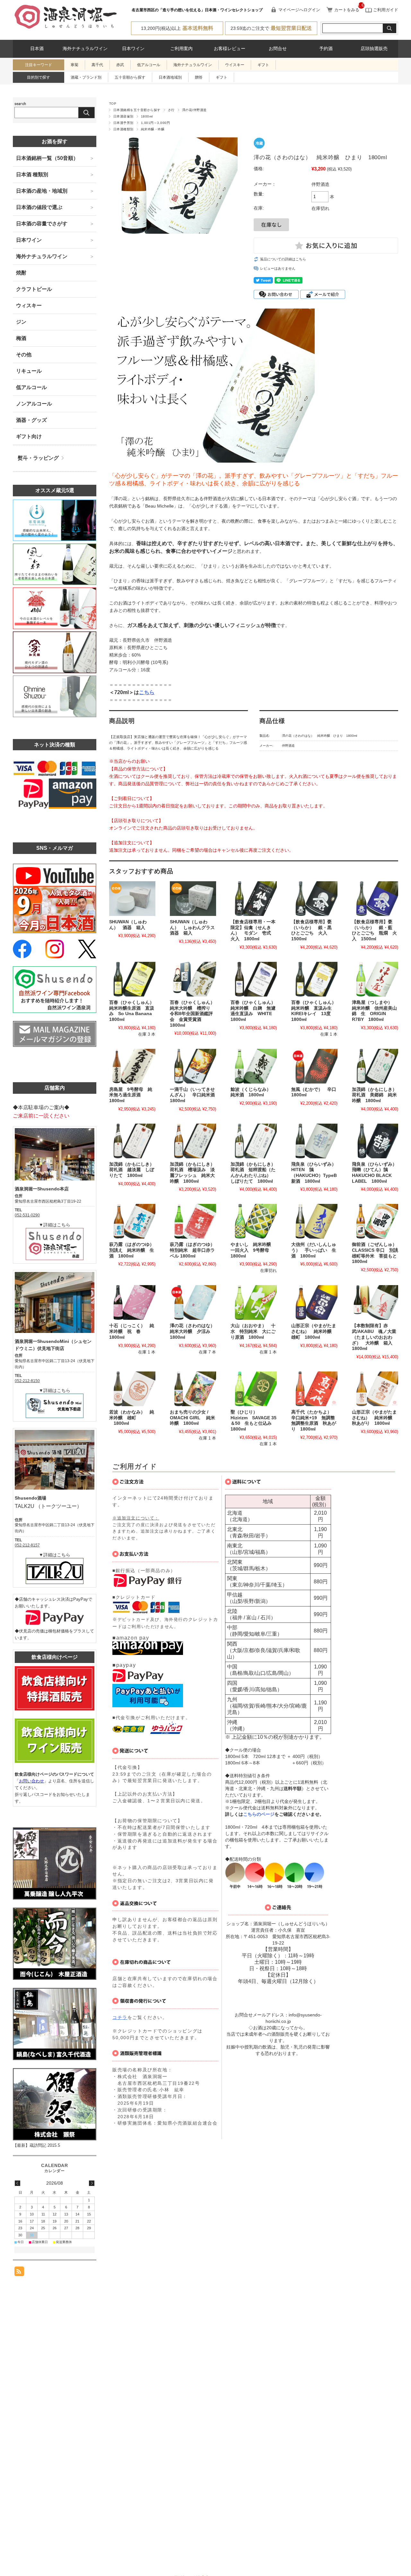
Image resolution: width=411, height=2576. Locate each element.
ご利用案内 (181, 49)
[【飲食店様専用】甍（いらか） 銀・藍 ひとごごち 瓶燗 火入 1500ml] (375, 899)
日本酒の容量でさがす (42, 224)
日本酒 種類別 (32, 174)
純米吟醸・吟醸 (153, 129)
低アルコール (149, 65)
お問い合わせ (31, 1781)
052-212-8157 (27, 1545)
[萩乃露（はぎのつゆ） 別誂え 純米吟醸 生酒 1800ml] (132, 1221)
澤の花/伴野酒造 (194, 110)
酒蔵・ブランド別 (86, 77)
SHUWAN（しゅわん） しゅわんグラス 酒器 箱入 (195, 927)
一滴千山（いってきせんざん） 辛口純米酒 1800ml (195, 1095)
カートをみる (347, 10)
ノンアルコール (34, 404)
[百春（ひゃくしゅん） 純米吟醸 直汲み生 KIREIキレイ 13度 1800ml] (314, 979)
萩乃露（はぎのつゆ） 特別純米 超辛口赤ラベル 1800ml (195, 1250)
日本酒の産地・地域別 (42, 191)
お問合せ (278, 49)
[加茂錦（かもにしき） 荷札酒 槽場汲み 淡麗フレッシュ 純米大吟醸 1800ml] (193, 1141)
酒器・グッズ (31, 420)
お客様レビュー (230, 49)
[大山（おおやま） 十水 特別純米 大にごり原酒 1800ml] (254, 1302)
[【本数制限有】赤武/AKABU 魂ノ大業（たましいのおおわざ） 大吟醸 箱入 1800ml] (375, 1302)
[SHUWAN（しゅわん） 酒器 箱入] (132, 899)
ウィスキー (29, 305)
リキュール (29, 371)
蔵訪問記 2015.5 (45, 2145)
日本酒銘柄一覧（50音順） (47, 158)
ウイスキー (235, 65)
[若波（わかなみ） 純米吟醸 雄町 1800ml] (132, 1389)
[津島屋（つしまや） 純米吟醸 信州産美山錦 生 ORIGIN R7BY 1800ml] (375, 979)
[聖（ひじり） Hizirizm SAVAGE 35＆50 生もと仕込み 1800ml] (254, 1389)
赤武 (120, 65)
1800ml (147, 116)
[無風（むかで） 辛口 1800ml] (314, 1066)
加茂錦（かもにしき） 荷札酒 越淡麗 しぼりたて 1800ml (134, 1170)
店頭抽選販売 (374, 49)
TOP (113, 104)
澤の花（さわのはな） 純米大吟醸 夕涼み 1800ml (195, 1331)
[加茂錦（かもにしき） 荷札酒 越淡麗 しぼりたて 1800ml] (132, 1141)
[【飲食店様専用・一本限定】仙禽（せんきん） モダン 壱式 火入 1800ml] (254, 899)
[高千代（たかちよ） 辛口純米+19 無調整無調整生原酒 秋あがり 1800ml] (314, 1389)
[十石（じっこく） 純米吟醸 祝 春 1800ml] (132, 1302)
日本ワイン (133, 49)
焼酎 (21, 273)
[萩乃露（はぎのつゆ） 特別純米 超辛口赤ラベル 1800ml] (193, 1221)
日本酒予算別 (123, 123)
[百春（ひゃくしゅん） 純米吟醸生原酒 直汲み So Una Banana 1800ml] (132, 979)
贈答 (199, 77)
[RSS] (19, 2273)
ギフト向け (29, 436)
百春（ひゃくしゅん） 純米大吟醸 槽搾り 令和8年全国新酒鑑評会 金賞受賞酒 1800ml (195, 1014)
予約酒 (326, 49)
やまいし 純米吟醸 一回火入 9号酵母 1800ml (253, 1250)
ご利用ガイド (385, 10)
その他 (24, 355)
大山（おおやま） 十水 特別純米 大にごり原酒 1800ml (253, 1331)
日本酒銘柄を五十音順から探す (137, 110)
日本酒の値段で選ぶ (39, 207)
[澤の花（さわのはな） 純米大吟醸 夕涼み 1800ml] (193, 1302)
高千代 (97, 65)
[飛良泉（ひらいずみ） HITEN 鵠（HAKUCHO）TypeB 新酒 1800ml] (314, 1141)
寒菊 (74, 65)
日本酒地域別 (170, 77)
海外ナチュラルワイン (85, 49)
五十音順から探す (130, 77)
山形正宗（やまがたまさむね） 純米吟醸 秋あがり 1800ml (374, 1418)
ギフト (263, 65)
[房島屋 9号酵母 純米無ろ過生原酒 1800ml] (132, 1066)
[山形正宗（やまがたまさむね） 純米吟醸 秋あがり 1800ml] (375, 1389)
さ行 (171, 110)
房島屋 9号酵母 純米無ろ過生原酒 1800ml (131, 1095)
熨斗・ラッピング (38, 458)
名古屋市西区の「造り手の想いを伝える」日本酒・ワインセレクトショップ (197, 10)
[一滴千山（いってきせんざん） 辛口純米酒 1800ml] (193, 1066)
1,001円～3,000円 (155, 123)
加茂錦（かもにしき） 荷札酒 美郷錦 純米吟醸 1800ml (377, 1095)
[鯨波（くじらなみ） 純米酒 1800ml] (254, 1066)
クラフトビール (34, 289)
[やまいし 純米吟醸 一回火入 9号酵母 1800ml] (254, 1221)
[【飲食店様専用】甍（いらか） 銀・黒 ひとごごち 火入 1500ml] (314, 899)
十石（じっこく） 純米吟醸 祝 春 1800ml (132, 1331)
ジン (21, 322)
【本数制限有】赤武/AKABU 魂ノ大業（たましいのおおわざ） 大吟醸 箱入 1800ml (374, 1337)
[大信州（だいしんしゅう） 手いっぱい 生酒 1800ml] (314, 1221)
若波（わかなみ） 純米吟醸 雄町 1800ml (132, 1418)
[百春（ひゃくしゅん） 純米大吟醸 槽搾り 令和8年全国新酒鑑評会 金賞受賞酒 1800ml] (193, 979)
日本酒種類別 (123, 129)
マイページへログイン (299, 10)
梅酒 (21, 338)
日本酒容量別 (123, 116)
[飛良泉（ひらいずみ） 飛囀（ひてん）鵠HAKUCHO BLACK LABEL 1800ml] (375, 1141)
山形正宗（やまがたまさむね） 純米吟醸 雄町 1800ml (314, 1331)
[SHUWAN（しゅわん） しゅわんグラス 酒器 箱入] (193, 899)
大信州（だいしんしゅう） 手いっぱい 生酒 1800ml (314, 1250)
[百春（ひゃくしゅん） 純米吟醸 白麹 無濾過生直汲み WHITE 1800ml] (254, 979)
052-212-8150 (27, 1381)
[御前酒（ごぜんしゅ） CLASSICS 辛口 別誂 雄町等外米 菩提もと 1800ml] (375, 1221)
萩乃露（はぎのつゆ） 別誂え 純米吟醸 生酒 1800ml (134, 1250)
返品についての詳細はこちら (283, 259)
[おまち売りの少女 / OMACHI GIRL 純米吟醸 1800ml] (193, 1389)
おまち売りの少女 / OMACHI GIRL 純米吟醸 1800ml (192, 1418)
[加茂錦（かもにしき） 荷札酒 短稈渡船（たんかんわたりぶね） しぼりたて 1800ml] (254, 1141)
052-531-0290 (27, 1215)
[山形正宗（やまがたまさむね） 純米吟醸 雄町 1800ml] (314, 1302)
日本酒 (37, 49)
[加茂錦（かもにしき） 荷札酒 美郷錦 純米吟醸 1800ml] (375, 1066)
